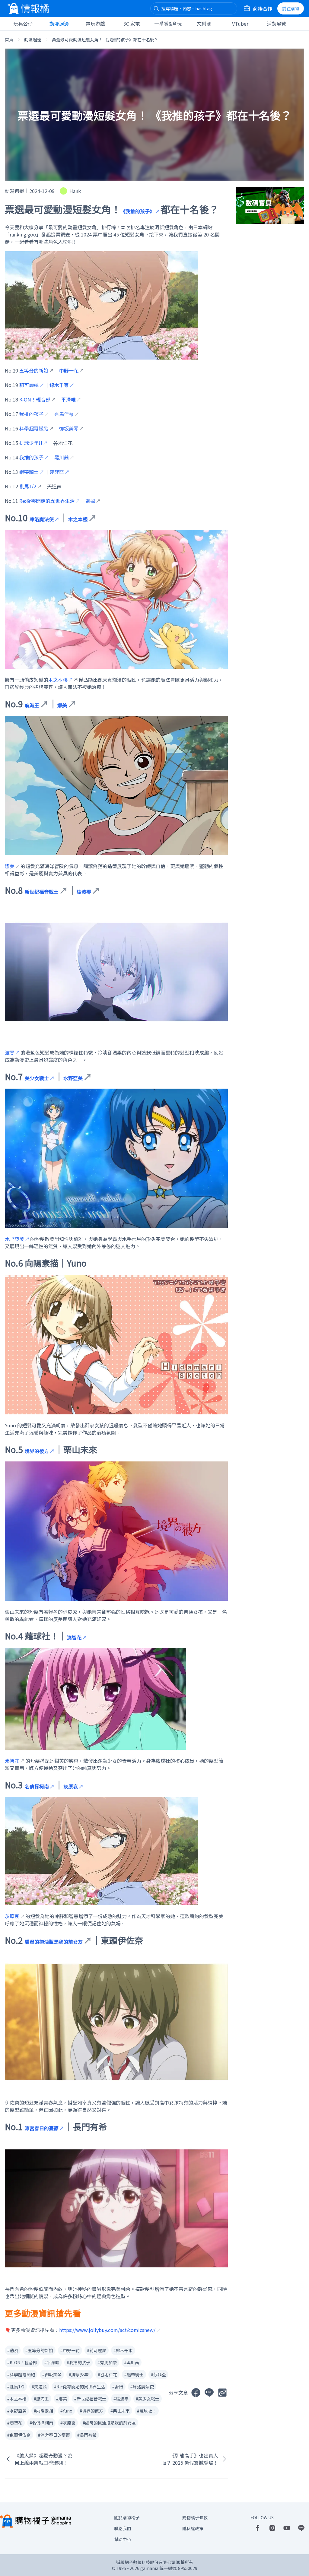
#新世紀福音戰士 (90, 2399)
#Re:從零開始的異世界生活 (80, 2387)
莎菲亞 (57, 472)
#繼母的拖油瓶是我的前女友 (109, 2423)
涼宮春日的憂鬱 (42, 2128)
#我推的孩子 (78, 2362)
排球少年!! (31, 443)
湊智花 (74, 1637)
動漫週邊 (59, 24)
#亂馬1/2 (16, 2387)
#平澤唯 (52, 2362)
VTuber (240, 24)
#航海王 (41, 2399)
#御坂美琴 (52, 2375)
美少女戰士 (37, 1078)
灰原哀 (71, 1786)
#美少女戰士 (148, 2399)
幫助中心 (123, 2539)
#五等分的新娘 (39, 2350)
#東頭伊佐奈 (19, 2435)
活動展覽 (276, 24)
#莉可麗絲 (97, 2350)
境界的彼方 (37, 1451)
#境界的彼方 (91, 2411)
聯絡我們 (123, 2528)
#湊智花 (15, 2423)
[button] (156, 8)
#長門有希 (87, 2435)
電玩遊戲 (95, 24)
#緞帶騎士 (134, 2375)
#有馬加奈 (107, 2362)
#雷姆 (118, 2387)
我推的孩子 (31, 457)
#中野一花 (70, 2350)
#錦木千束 (123, 2350)
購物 (291, 8)
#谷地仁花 (107, 2375)
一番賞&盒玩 (168, 24)
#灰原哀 (68, 2423)
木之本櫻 (58, 680)
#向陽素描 (43, 2411)
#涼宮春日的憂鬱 (54, 2435)
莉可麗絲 (29, 385)
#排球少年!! (80, 2375)
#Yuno (66, 2411)
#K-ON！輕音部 (22, 2362)
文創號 (204, 24)
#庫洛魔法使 (142, 2387)
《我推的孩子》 (138, 211)
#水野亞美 (17, 2411)
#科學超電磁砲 (21, 2375)
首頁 (9, 40)
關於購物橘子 (127, 2517)
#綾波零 (121, 2399)
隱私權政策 (193, 2528)
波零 (10, 1052)
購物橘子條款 (195, 2517)
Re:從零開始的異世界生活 (47, 501)
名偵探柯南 (37, 1786)
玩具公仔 (23, 24)
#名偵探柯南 (41, 2423)
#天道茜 (39, 2387)
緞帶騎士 (29, 472)
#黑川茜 (132, 2362)
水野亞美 (14, 1239)
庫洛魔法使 (42, 519)
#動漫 (13, 2350)
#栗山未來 (120, 2411)
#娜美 (62, 2399)
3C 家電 (132, 24)
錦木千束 (59, 385)
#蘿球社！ (147, 2411)
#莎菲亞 (158, 2375)
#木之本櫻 (17, 2399)
